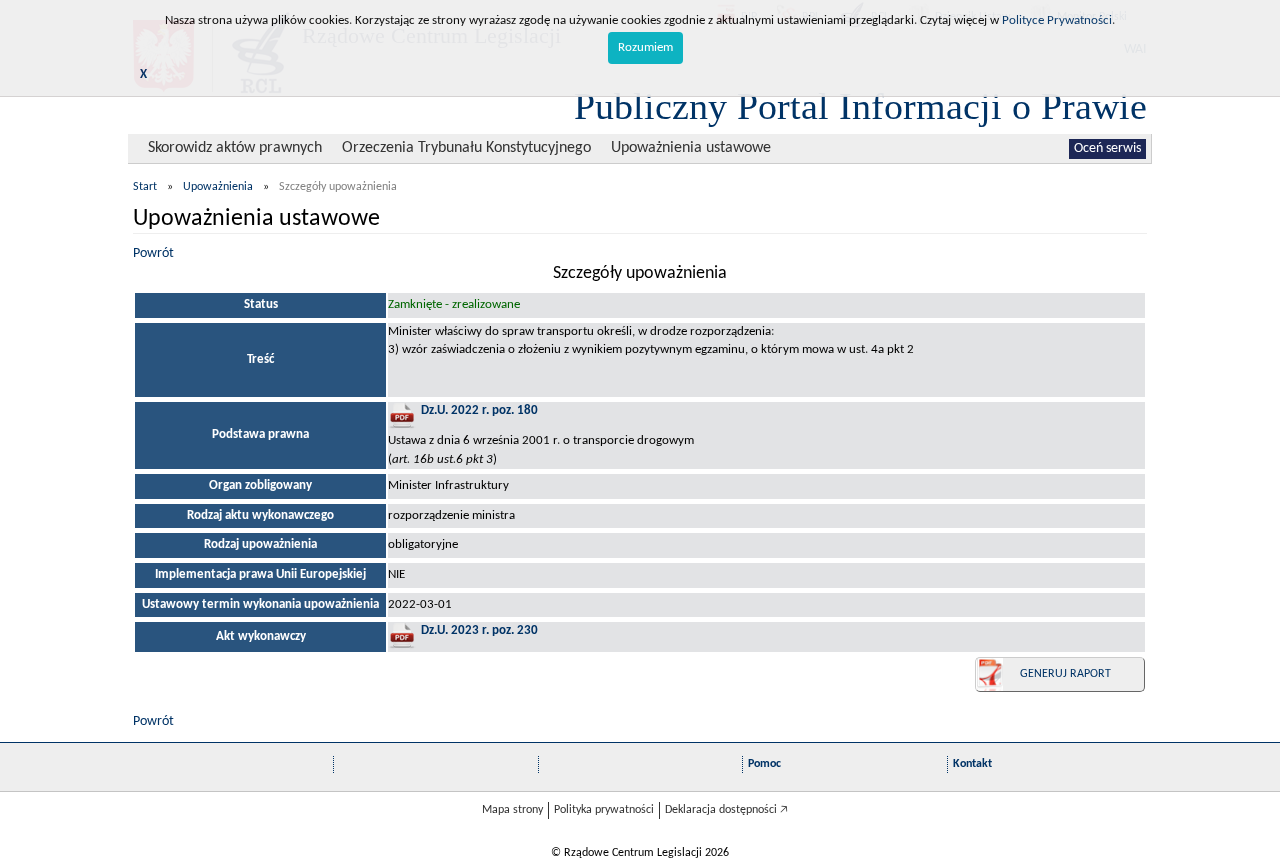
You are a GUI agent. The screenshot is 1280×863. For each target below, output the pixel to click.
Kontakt (972, 764)
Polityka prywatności (604, 810)
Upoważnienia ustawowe (691, 148)
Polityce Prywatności (1057, 20)
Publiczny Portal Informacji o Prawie (860, 106)
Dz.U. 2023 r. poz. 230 (479, 630)
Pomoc (764, 764)
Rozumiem (645, 47)
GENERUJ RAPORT (1065, 674)
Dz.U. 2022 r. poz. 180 (479, 410)
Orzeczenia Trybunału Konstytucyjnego (466, 148)
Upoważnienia (218, 187)
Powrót (153, 253)
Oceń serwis (1107, 148)
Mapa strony (512, 810)
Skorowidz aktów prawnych (235, 148)
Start (145, 187)
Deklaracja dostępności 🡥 (726, 810)
